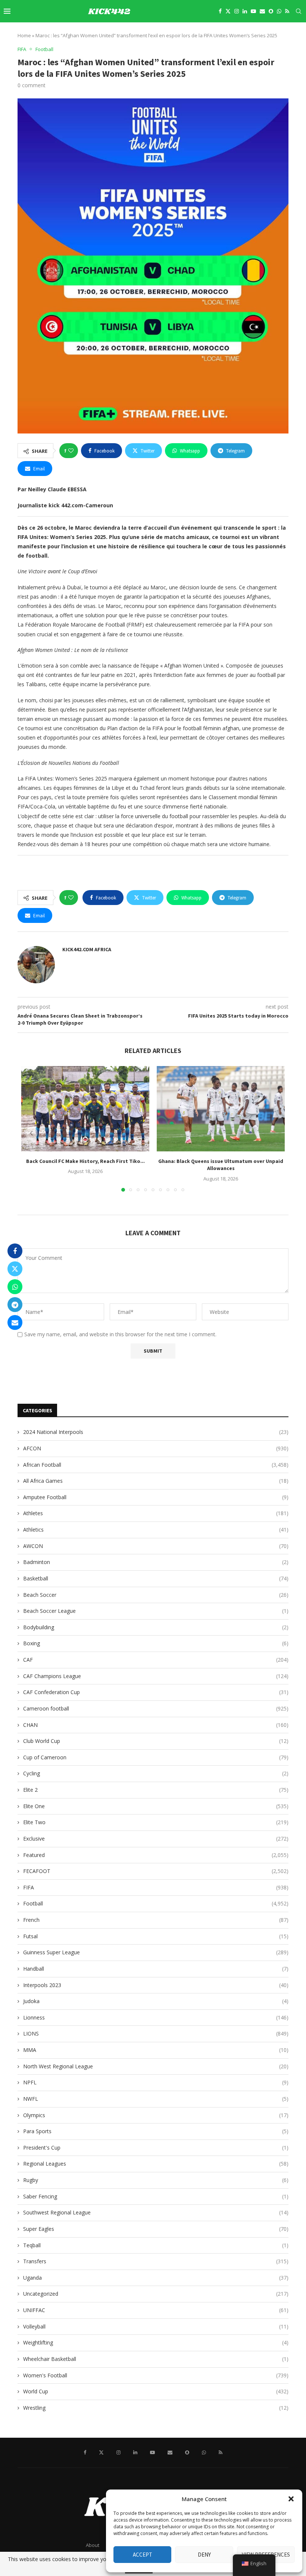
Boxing (156, 1643)
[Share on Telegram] (15, 1305)
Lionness (156, 2017)
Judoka (156, 2001)
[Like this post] (71, 451)
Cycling (156, 1773)
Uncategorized (156, 2294)
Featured (156, 1855)
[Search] (299, 11)
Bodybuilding (156, 1627)
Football (156, 1903)
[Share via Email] (15, 1322)
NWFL (156, 2099)
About (93, 2545)
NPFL (156, 2082)
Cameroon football (156, 1708)
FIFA (156, 1887)
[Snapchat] (271, 11)
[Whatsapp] (279, 11)
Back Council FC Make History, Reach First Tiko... (85, 1161)
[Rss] (287, 11)
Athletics (156, 1530)
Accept (143, 2555)
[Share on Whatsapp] (15, 1287)
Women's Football (156, 2375)
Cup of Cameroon (156, 1757)
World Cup (156, 2391)
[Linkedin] (245, 11)
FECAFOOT (156, 1871)
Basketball (156, 1578)
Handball (156, 1969)
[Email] (262, 11)
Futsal (156, 1936)
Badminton (156, 1562)
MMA (156, 2050)
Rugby (156, 2180)
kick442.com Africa (87, 949)
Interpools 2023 (156, 1985)
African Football (156, 1465)
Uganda (156, 2278)
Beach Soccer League (156, 1611)
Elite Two (156, 1822)
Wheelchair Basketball (156, 2359)
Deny (204, 2555)
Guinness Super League (156, 1952)
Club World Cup (156, 1741)
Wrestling (156, 2408)
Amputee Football (156, 1497)
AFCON (156, 1448)
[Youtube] (253, 11)
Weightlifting (156, 2342)
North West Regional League (156, 2066)
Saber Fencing (156, 2196)
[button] (291, 2499)
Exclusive (156, 1839)
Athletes (156, 1513)
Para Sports (156, 2131)
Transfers (156, 2261)
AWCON (156, 1546)
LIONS (156, 2033)
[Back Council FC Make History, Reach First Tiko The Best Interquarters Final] (85, 1109)
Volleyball (156, 2326)
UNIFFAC (156, 2310)
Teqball (156, 2245)
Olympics (156, 2115)
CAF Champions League (156, 1676)
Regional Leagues (156, 2164)
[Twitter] (228, 11)
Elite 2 (156, 1790)
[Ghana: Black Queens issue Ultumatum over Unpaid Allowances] (221, 1109)
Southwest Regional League (156, 2212)
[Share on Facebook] (15, 1251)
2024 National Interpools (156, 1432)
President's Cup (156, 2148)
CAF (156, 1660)
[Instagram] (237, 11)
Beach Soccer (156, 1595)
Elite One (156, 1806)
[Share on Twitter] (15, 1269)
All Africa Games (156, 1481)
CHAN (156, 1725)
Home (24, 35)
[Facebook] (220, 11)
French (156, 1920)
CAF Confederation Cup (156, 1692)
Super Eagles (156, 2229)
